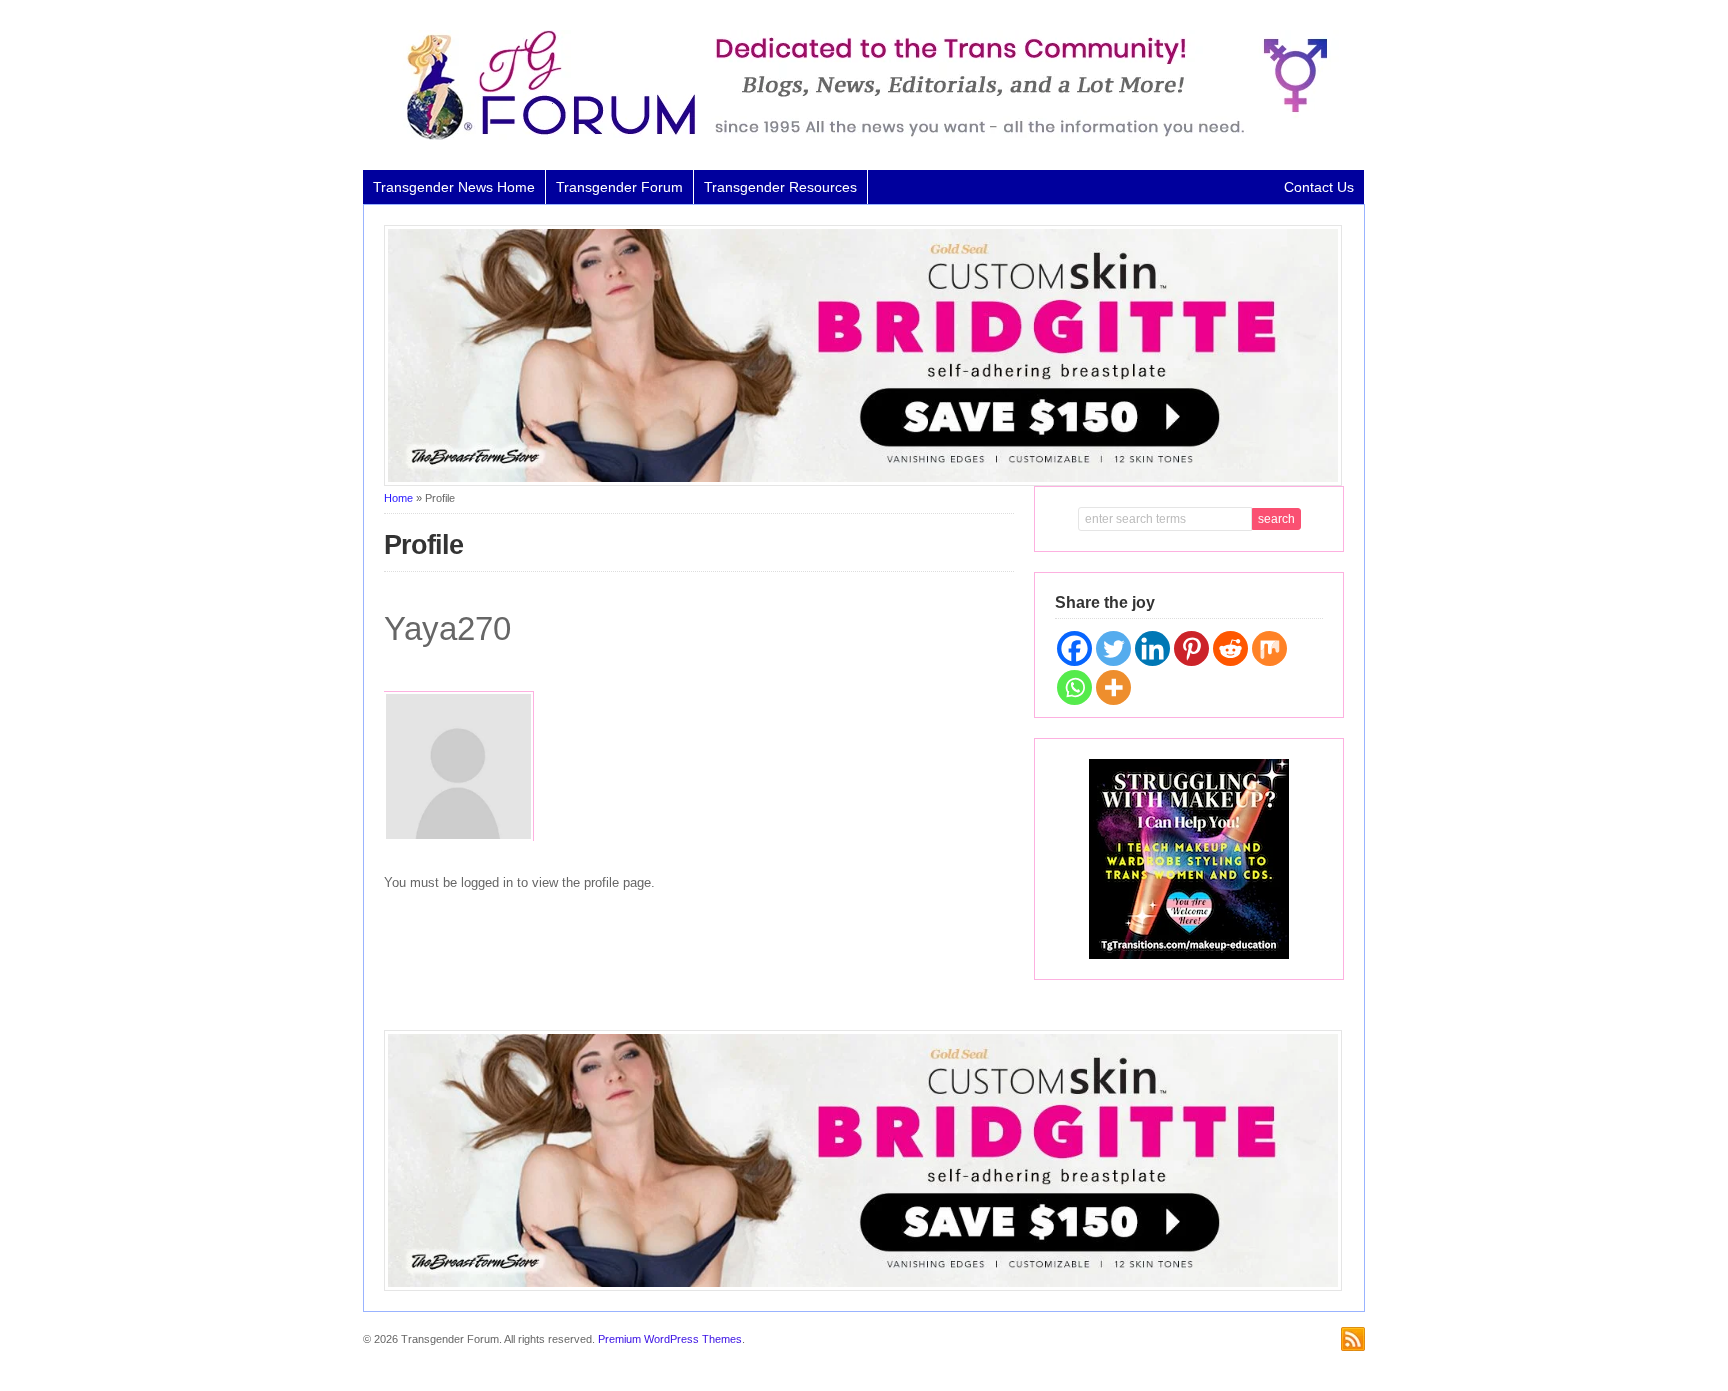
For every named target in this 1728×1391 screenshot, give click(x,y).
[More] (1113, 687)
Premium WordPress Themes (670, 1339)
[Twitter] (1113, 648)
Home (398, 498)
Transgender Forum (619, 187)
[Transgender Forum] (858, 136)
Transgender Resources (780, 187)
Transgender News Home (454, 187)
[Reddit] (1230, 648)
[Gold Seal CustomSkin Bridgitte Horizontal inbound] (863, 482)
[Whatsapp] (1074, 687)
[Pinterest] (1191, 648)
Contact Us (1319, 187)
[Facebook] (1074, 648)
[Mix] (1269, 648)
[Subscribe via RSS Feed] (1353, 1339)
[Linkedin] (1152, 648)
